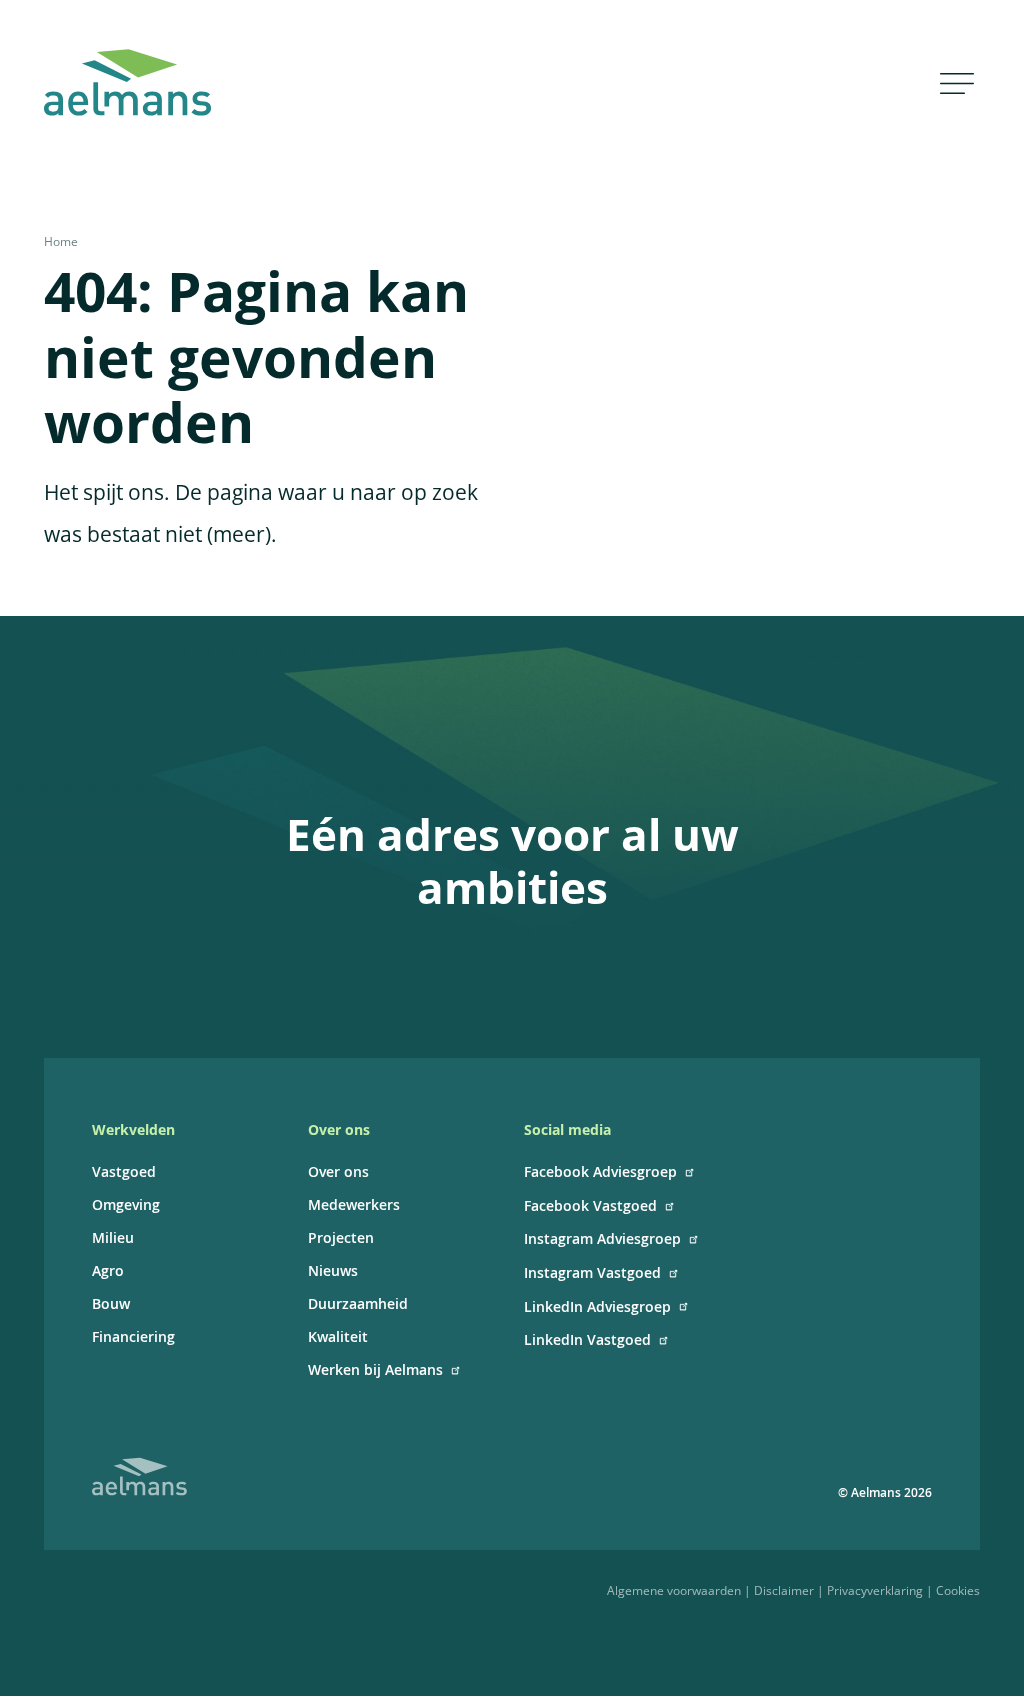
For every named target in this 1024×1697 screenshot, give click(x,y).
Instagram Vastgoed (592, 1272)
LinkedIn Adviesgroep (597, 1306)
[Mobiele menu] (957, 82)
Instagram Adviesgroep (602, 1238)
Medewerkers (354, 1204)
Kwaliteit (338, 1336)
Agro (108, 1270)
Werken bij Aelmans (375, 1369)
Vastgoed (124, 1171)
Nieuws (333, 1270)
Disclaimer (784, 1590)
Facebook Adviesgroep (600, 1171)
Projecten (341, 1237)
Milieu (113, 1237)
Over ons (338, 1171)
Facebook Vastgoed (590, 1205)
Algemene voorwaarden (674, 1590)
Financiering (133, 1336)
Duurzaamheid (358, 1303)
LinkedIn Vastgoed (587, 1339)
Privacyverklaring (875, 1590)
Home (61, 241)
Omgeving (126, 1204)
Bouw (111, 1303)
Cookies (958, 1590)
